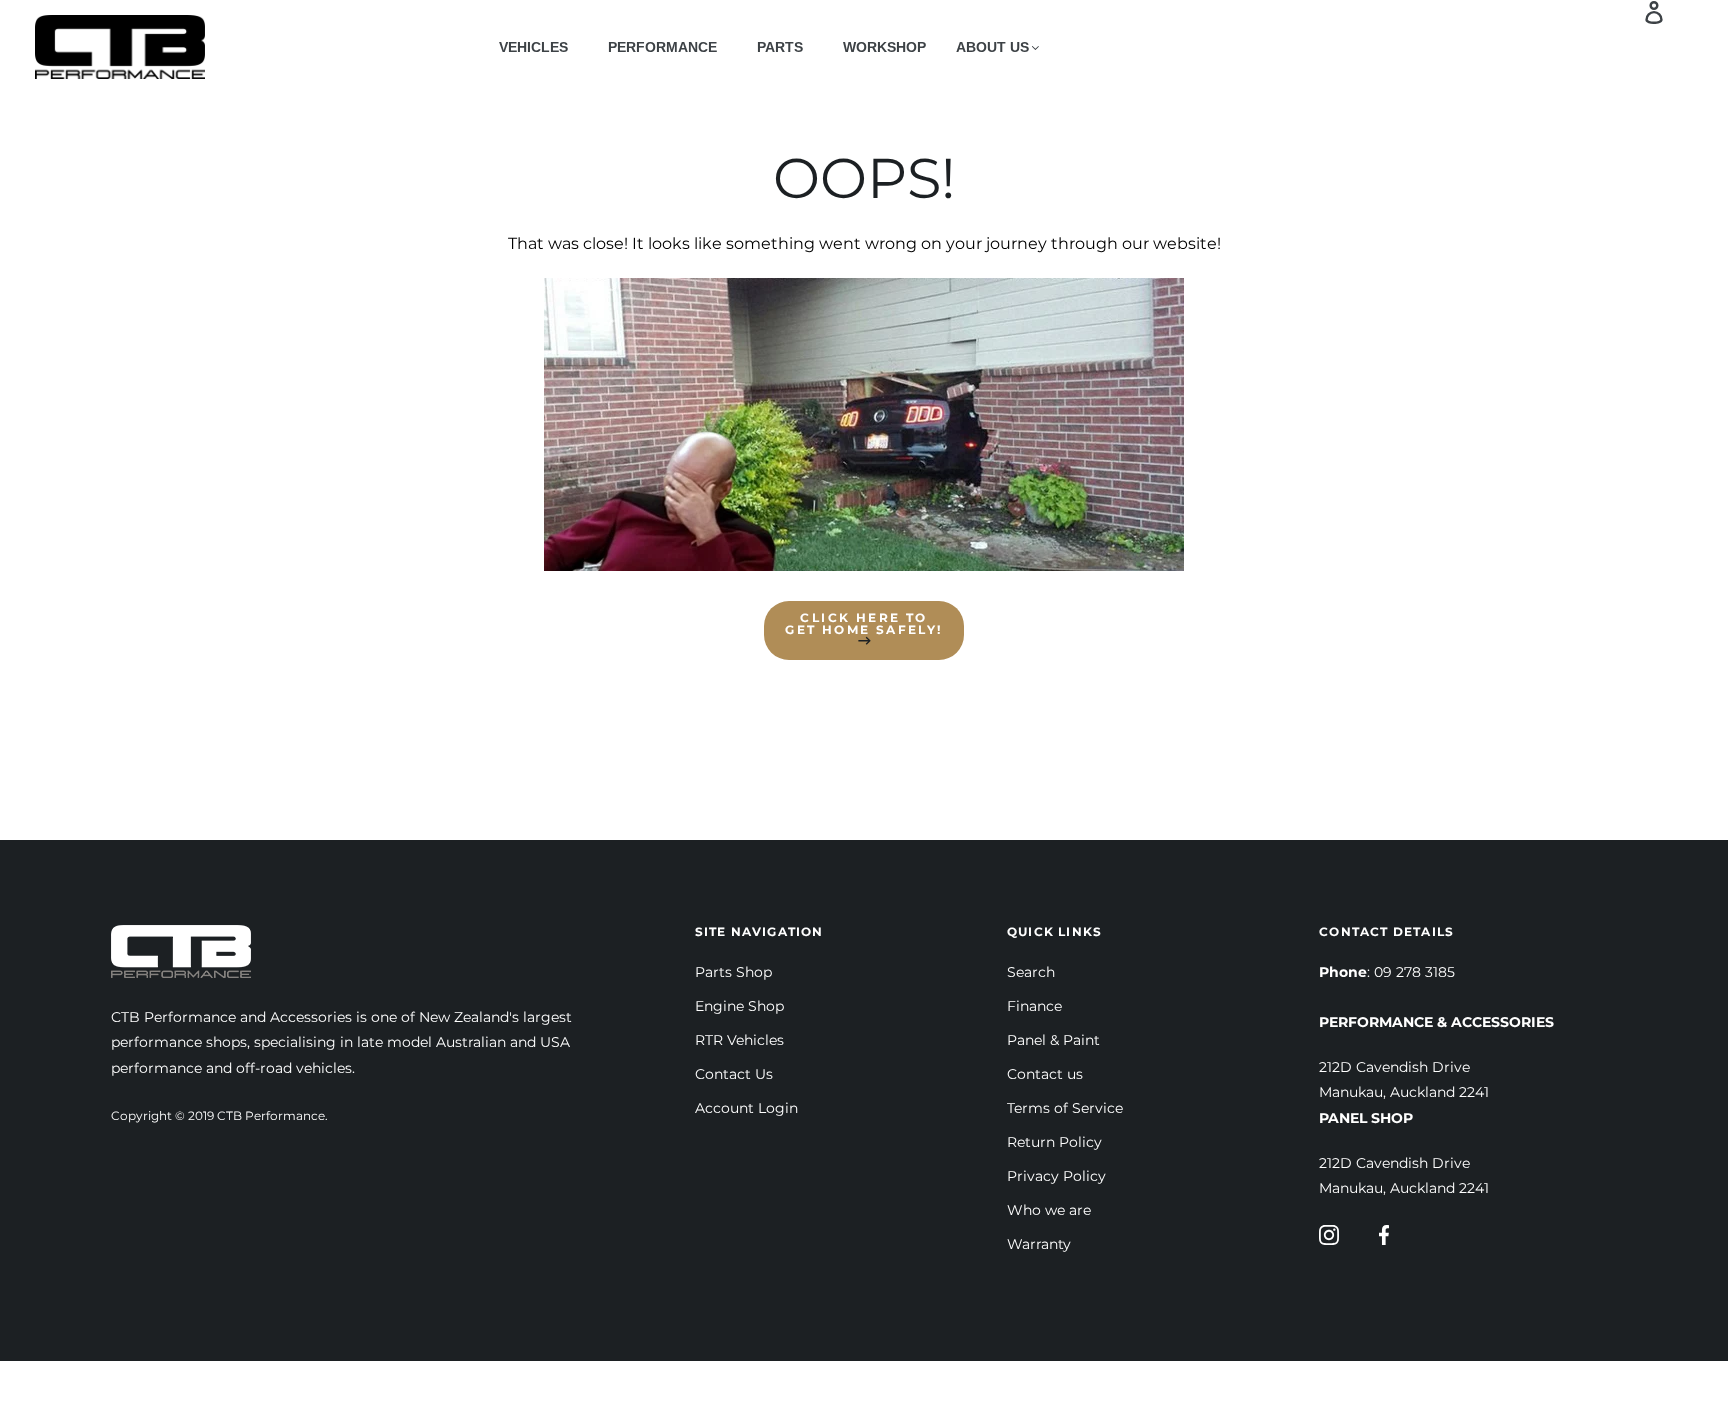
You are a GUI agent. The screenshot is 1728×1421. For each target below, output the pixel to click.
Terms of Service (1065, 1108)
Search (1031, 972)
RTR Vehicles (739, 1040)
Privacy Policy (1056, 1176)
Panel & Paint (1053, 1040)
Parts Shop (733, 972)
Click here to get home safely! (863, 623)
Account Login (746, 1108)
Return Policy (1054, 1142)
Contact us (1045, 1074)
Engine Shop (739, 1006)
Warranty (1039, 1244)
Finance (1034, 1006)
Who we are (1049, 1210)
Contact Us (734, 1074)
